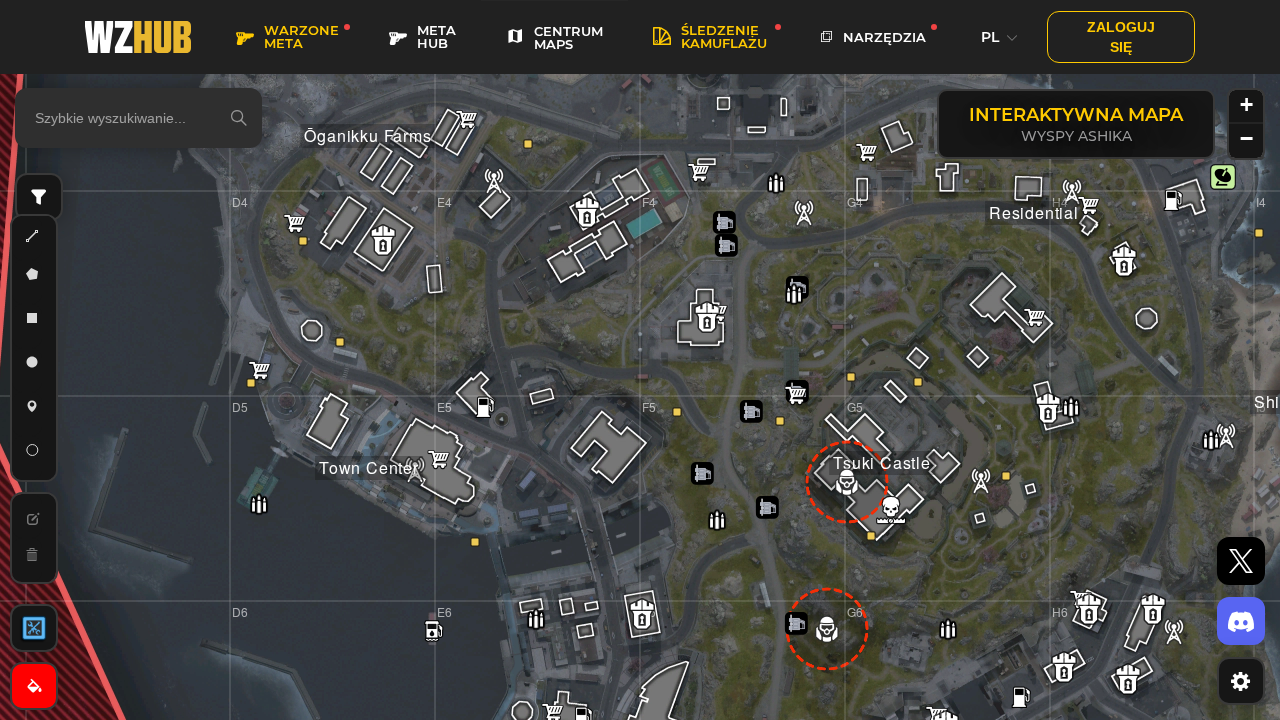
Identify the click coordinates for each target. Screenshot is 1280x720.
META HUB (436, 36)
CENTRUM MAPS (568, 37)
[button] (1223, 177)
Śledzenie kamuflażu (724, 36)
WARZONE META (301, 36)
